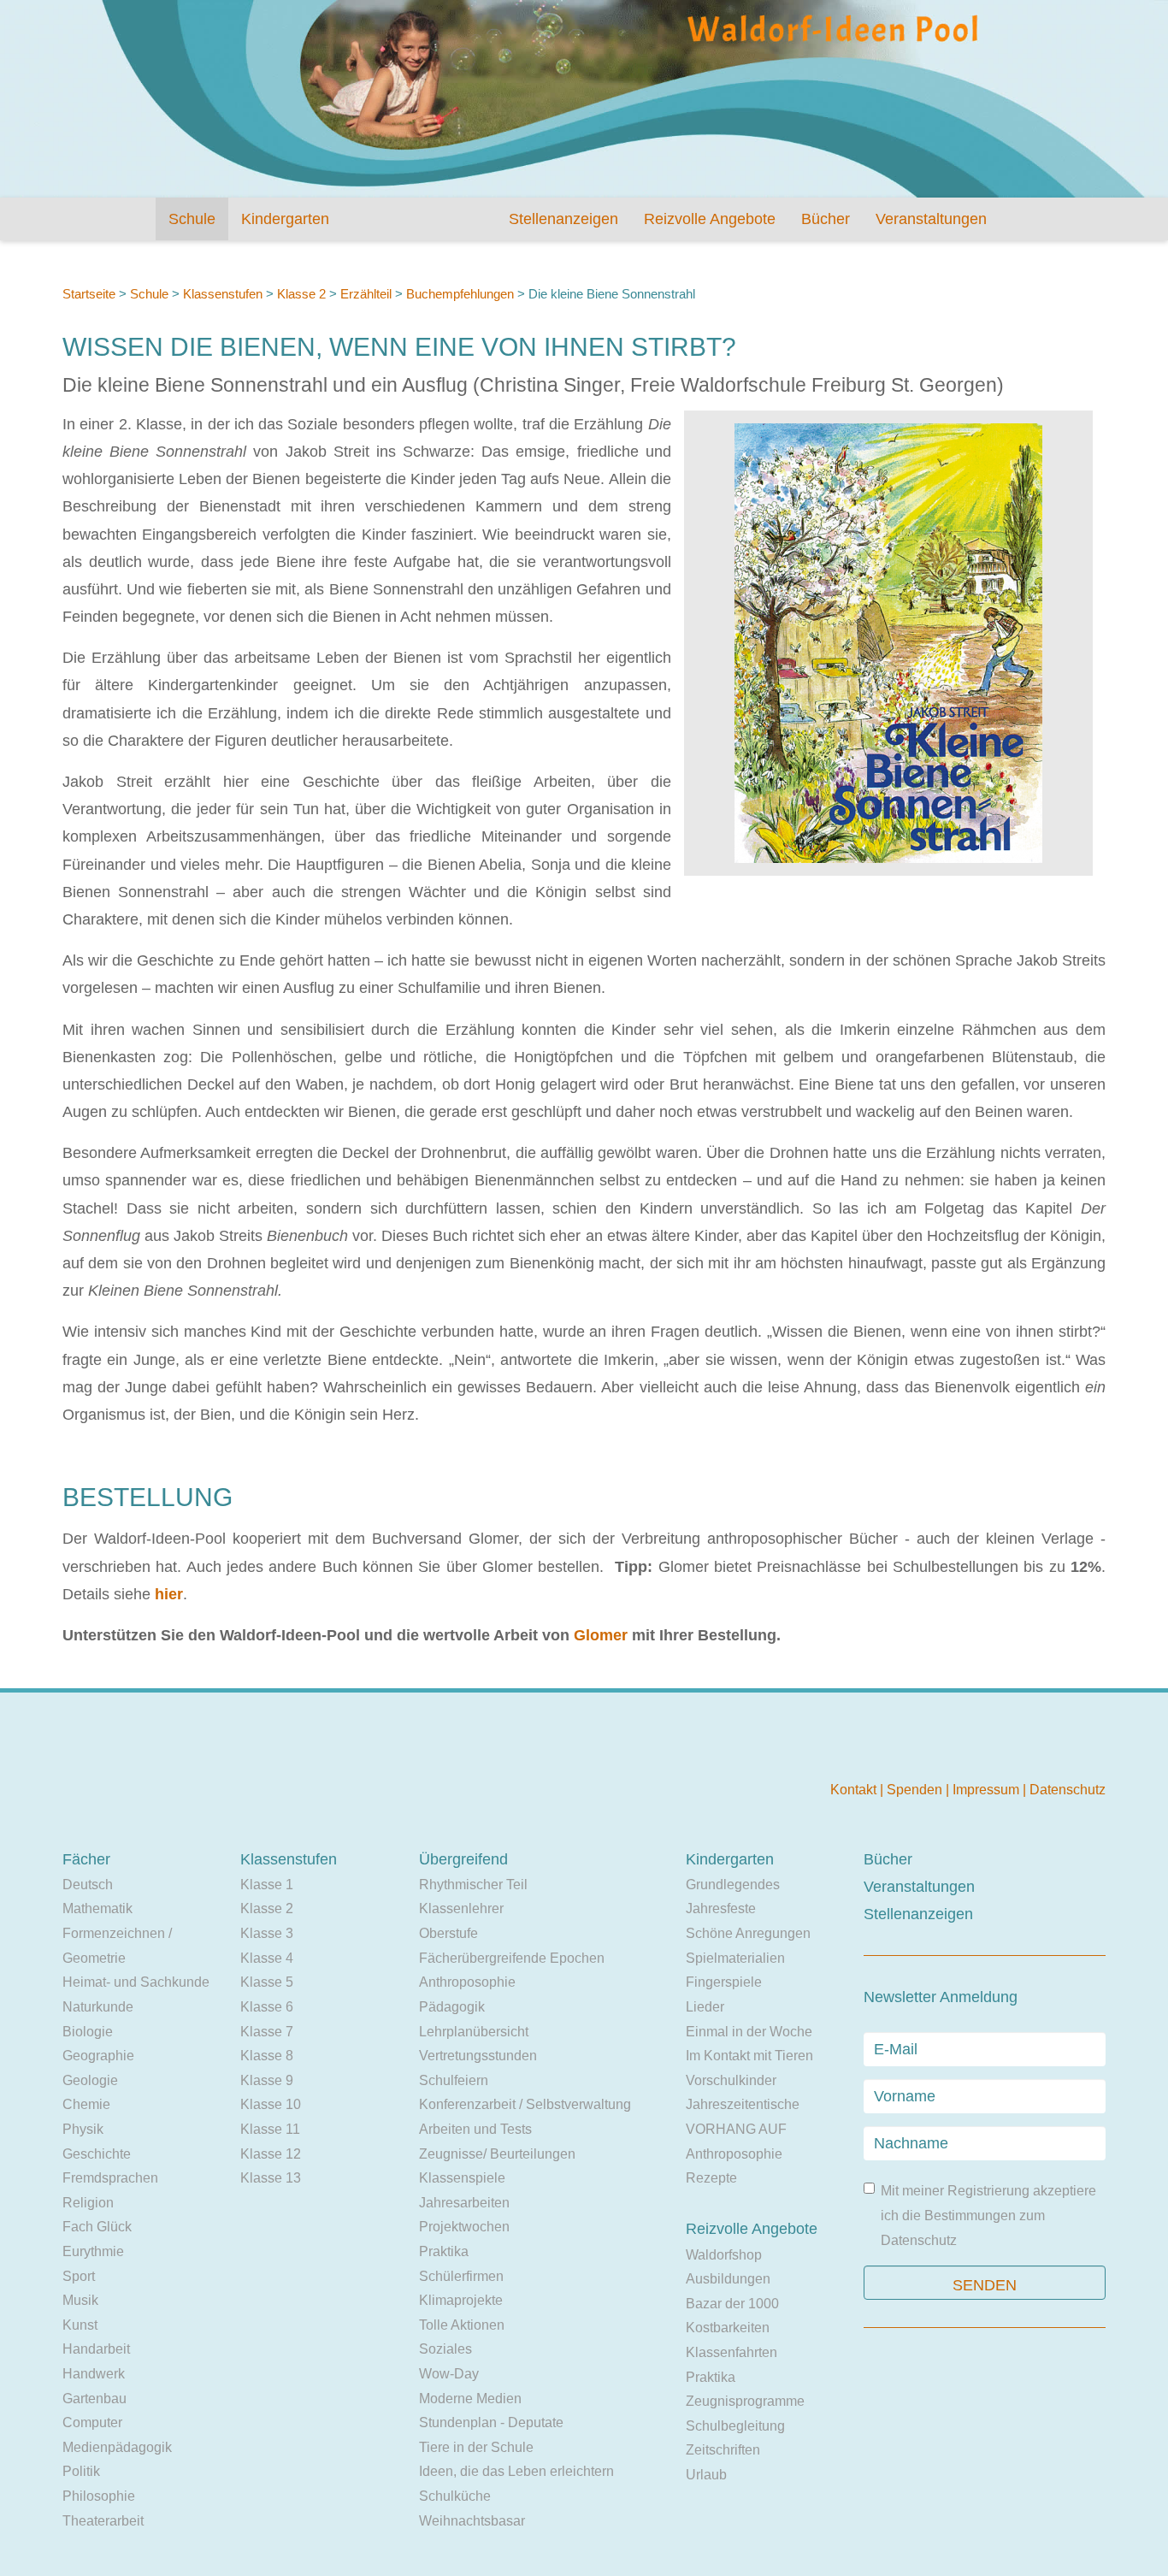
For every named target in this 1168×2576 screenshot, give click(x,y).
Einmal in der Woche (749, 2032)
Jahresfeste (721, 1908)
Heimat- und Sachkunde (136, 1982)
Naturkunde (98, 2007)
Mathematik (97, 1908)
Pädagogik (452, 2007)
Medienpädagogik (117, 2447)
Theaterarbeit (103, 2521)
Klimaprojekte (461, 2300)
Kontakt (855, 1790)
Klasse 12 (271, 2154)
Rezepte (711, 2178)
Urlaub (706, 2475)
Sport (79, 2276)
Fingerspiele (724, 1982)
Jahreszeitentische (743, 2104)
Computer (92, 2422)
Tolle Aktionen (462, 2325)
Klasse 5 (267, 1982)
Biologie (88, 2032)
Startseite (89, 294)
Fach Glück (97, 2227)
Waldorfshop (724, 2255)
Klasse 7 (267, 2032)
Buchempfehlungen (460, 294)
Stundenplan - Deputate (491, 2422)
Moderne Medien (470, 2399)
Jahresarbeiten (464, 2203)
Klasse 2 (301, 294)
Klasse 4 (267, 1958)
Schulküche (455, 2496)
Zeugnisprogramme (745, 2401)
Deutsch (88, 1885)
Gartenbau (94, 2399)
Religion (88, 2203)
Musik (80, 2300)
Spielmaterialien (735, 1958)
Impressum (988, 1790)
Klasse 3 (267, 1933)
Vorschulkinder (731, 2080)
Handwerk (94, 2374)
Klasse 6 (267, 2007)
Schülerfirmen (461, 2276)
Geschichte (97, 2154)
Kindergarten (285, 219)
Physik (83, 2129)
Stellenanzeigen (563, 219)
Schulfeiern (454, 2080)
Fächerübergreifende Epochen (512, 1958)
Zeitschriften (723, 2450)
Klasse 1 (267, 1885)
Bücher (826, 219)
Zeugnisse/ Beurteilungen (497, 2154)
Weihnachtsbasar (472, 2521)
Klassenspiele (462, 2178)
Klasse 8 (267, 2056)
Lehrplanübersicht (474, 2032)
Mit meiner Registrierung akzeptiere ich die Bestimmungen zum (988, 2215)
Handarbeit (96, 2349)
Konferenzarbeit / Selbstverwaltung (525, 2104)
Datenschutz (1068, 1790)
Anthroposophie (467, 1982)
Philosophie (99, 2496)
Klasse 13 (271, 2178)
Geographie (98, 2056)
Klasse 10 (271, 2104)
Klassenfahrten (731, 2352)
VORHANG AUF (736, 2129)
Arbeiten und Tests (475, 2129)
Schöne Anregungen (748, 1933)
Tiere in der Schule (476, 2447)
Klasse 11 (270, 2129)
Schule (192, 219)
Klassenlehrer (461, 1908)
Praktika (444, 2251)
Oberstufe (448, 1933)
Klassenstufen (223, 294)
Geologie (90, 2080)
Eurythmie (93, 2251)
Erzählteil (366, 294)
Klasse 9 (267, 2080)
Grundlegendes (733, 1885)
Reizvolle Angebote (710, 219)
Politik (81, 2471)
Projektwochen (464, 2227)
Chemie (86, 2104)
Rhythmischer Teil (473, 1885)
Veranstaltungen (931, 219)
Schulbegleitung (735, 2426)
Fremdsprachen (110, 2178)
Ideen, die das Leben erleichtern (516, 2471)
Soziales (445, 2349)
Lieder (705, 2007)
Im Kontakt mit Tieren (749, 2056)
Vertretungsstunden (478, 2056)
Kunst (80, 2325)
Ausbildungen (728, 2279)
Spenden (916, 1790)
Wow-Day (449, 2374)
